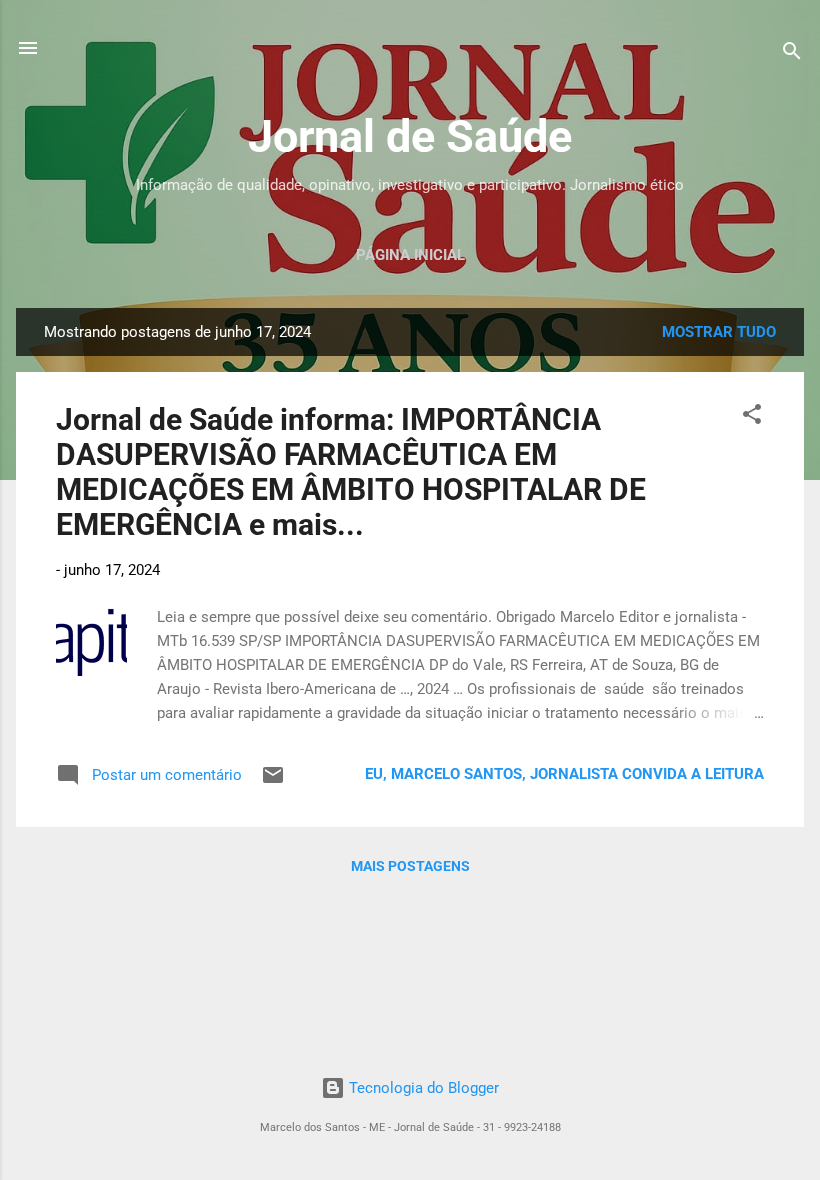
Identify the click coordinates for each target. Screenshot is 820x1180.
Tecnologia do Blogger (422, 1088)
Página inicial (410, 255)
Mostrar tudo (719, 332)
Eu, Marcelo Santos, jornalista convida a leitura (564, 774)
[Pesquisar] (792, 54)
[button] (752, 417)
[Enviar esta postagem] (273, 782)
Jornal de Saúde (410, 136)
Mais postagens (410, 866)
